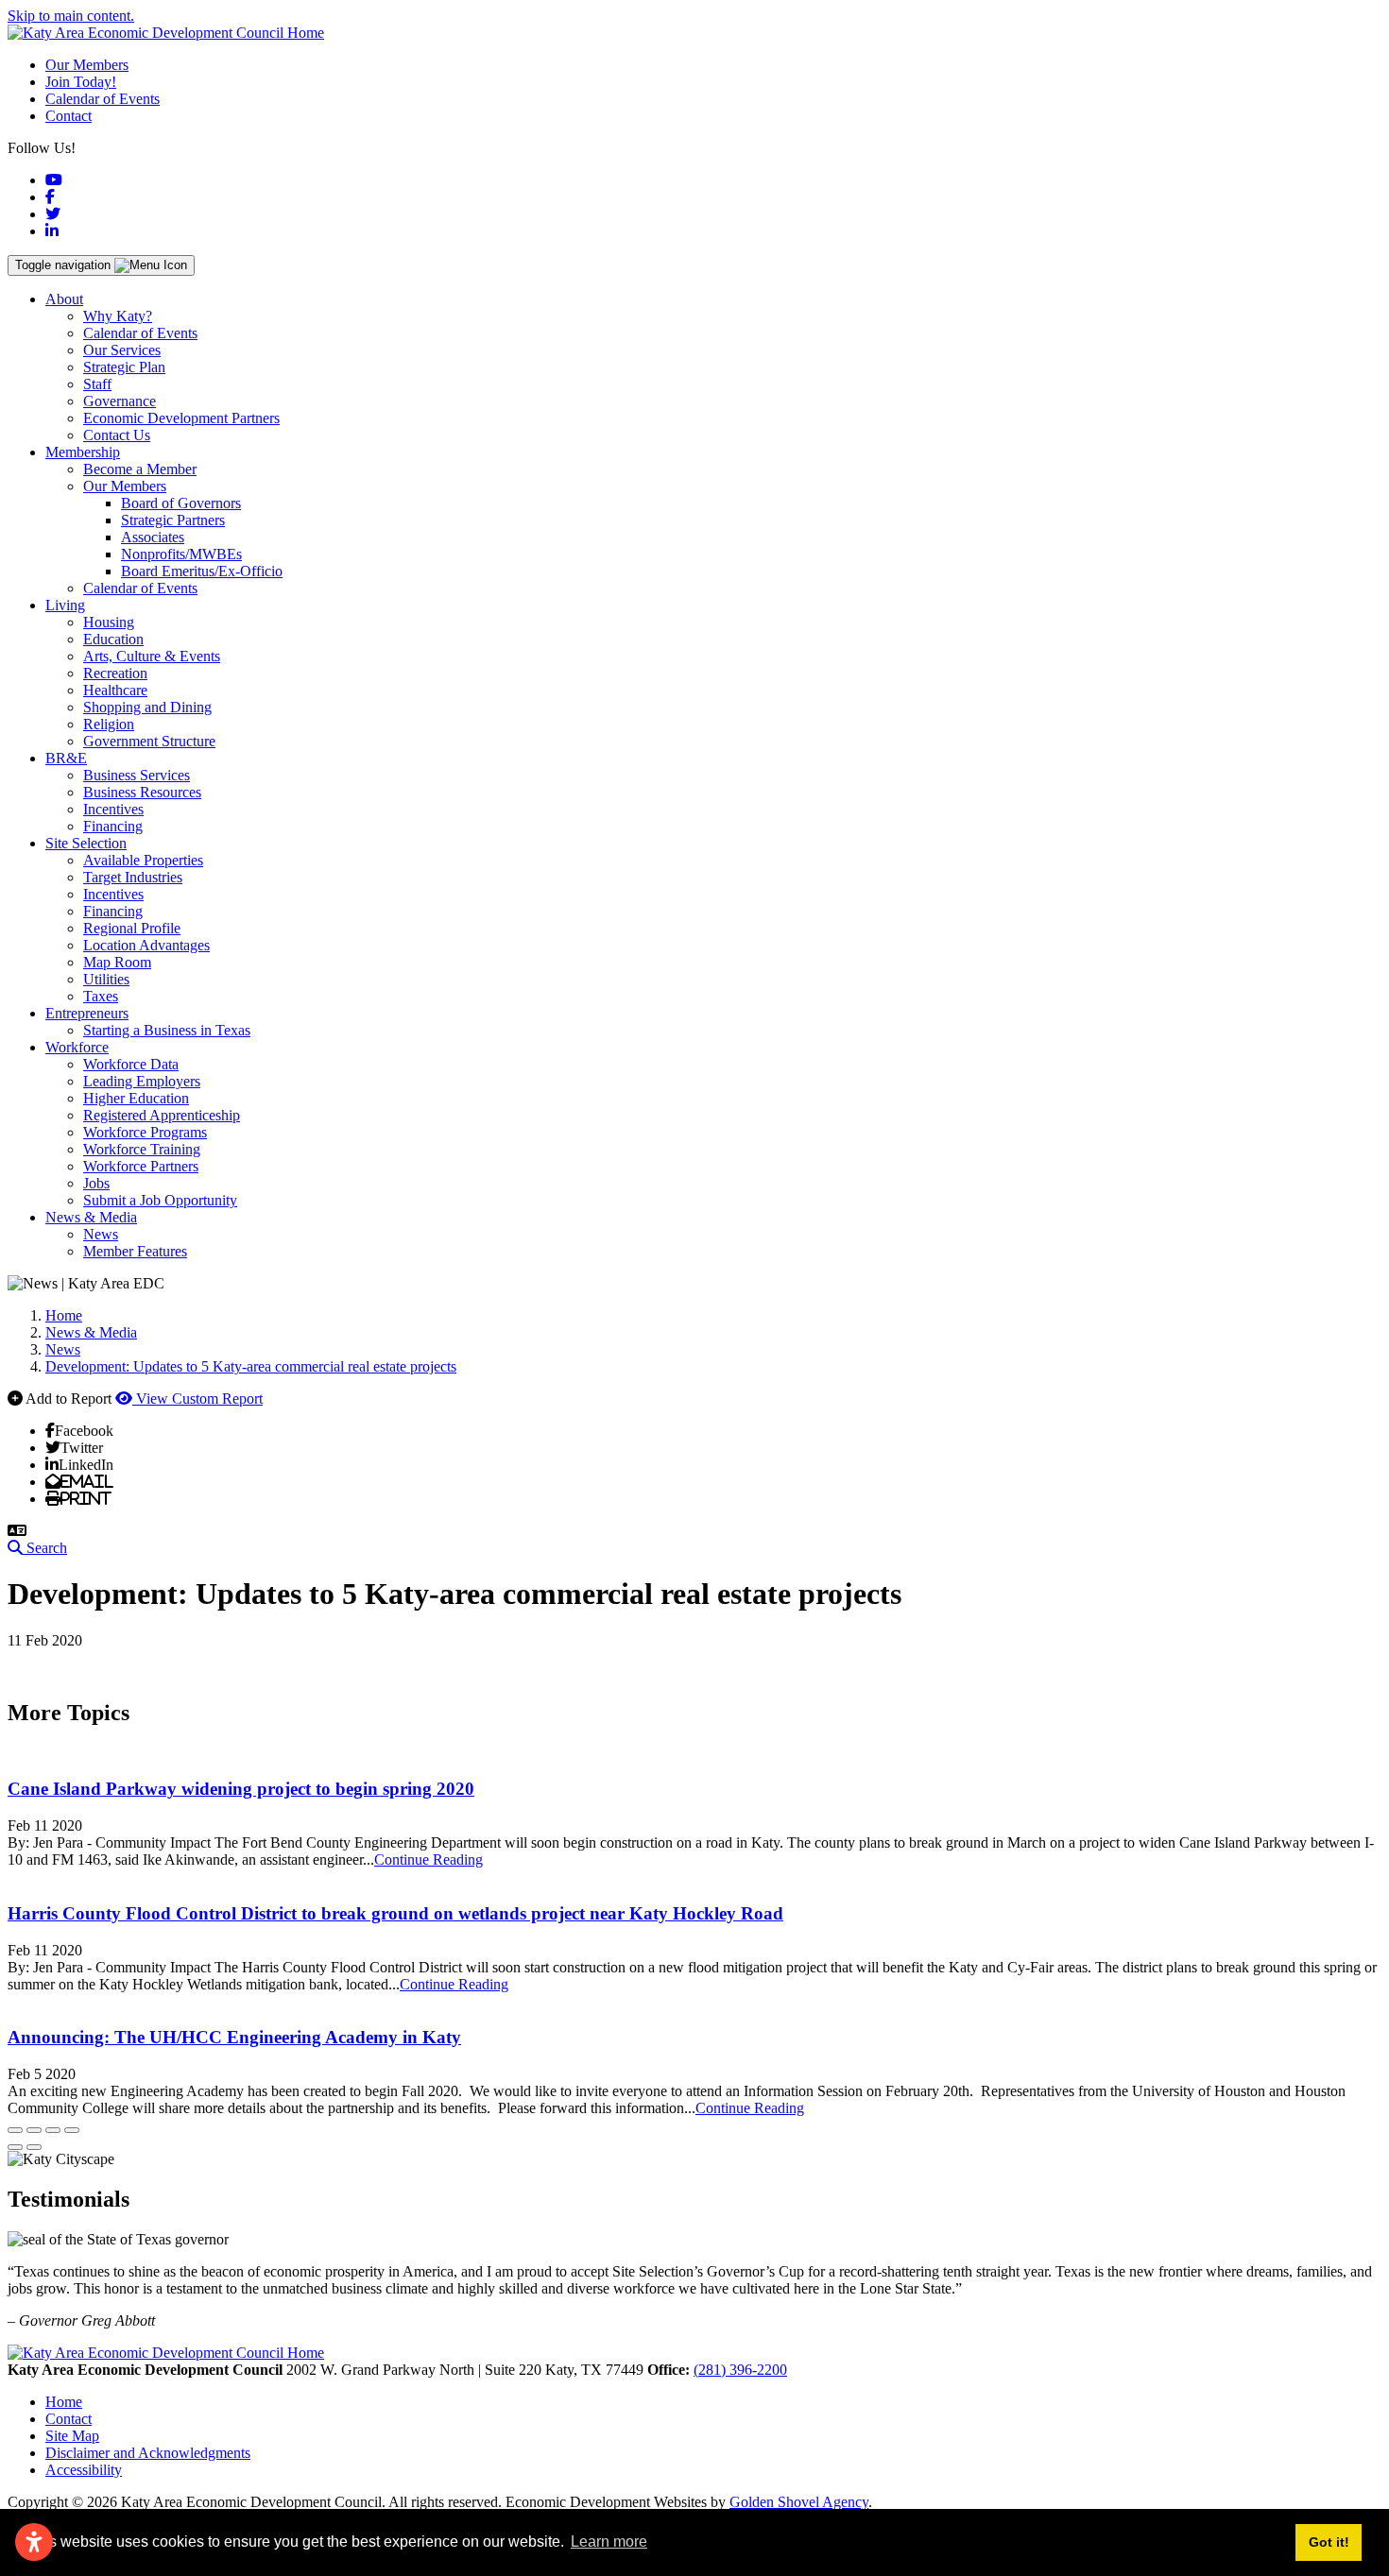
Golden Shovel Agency (799, 2502)
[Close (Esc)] (15, 2130)
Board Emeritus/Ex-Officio (202, 571)
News (101, 1234)
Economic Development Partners (181, 418)
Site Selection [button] (86, 843)
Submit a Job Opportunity (160, 1200)
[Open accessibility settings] (34, 2542)
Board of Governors (181, 503)
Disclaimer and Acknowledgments (148, 2453)
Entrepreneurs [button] (87, 1013)
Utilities (106, 979)
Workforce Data (131, 1064)
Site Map (72, 2436)
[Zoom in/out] (72, 2130)
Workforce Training (142, 1149)
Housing (109, 622)
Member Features (135, 1251)
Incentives (113, 809)
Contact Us (117, 435)
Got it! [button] (1329, 2542)
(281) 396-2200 (740, 2370)
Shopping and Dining (147, 707)
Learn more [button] (609, 2542)
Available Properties (143, 860)
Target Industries (133, 877)
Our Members (87, 65)
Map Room (117, 962)
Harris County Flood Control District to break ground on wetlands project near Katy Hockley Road (395, 1913)
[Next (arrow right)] (34, 2147)
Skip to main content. (71, 16)
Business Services (137, 775)
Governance (120, 401)
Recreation (115, 673)
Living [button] (65, 605)
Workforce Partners (141, 1166)
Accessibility (84, 2470)
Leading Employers (142, 1081)
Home (64, 2402)
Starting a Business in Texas (167, 1030)
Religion (109, 724)
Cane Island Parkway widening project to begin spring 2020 (241, 1789)
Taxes (101, 996)
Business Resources (142, 792)
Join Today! (81, 82)
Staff (97, 384)
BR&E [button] (66, 758)
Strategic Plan (124, 367)
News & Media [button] (91, 1217)
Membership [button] (83, 452)
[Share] (34, 2130)
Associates (153, 537)
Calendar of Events (103, 99)
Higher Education (136, 1098)
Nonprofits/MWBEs (181, 554)
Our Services (122, 350)
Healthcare (115, 690)
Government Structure (149, 741)
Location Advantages (146, 945)
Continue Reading (429, 1859)
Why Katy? (118, 316)
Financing (113, 826)
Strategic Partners (173, 520)
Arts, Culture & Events (152, 656)
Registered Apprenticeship (162, 1115)
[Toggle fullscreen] (53, 2130)
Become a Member (140, 469)
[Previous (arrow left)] (15, 2147)
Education (113, 639)
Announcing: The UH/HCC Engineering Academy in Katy (234, 2037)
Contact (69, 116)
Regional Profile (132, 928)
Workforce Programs (145, 1132)
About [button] (64, 299)
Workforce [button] (77, 1047)
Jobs (96, 1183)
